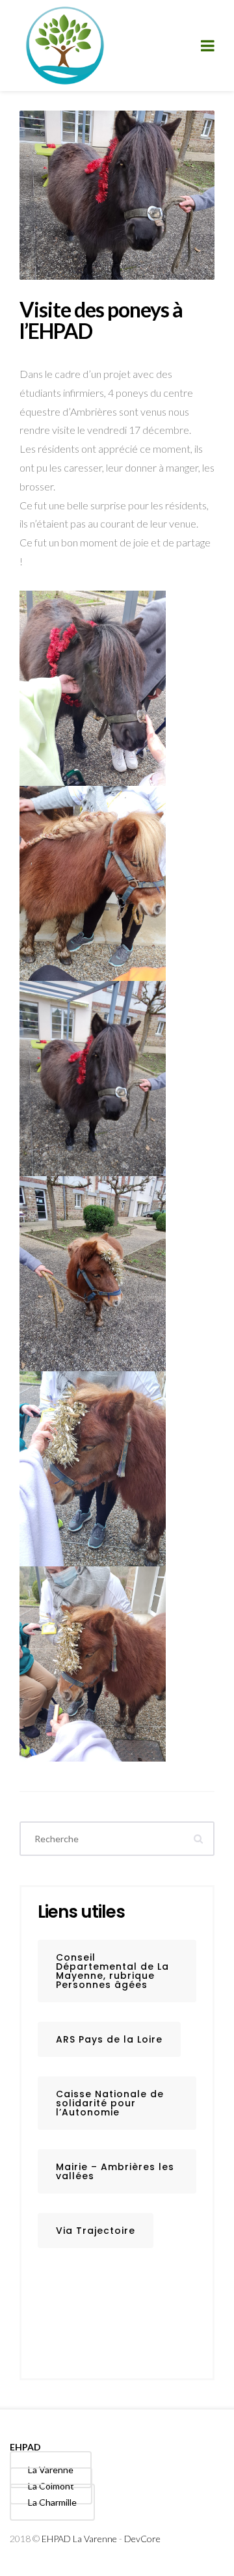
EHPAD (25, 2447)
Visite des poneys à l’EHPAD (101, 320)
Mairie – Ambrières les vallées (115, 2171)
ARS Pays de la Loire (109, 2039)
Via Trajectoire (96, 2231)
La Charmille (52, 2502)
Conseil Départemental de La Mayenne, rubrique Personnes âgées (112, 1971)
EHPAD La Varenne (79, 2539)
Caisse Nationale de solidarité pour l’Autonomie (110, 2103)
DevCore (142, 2539)
